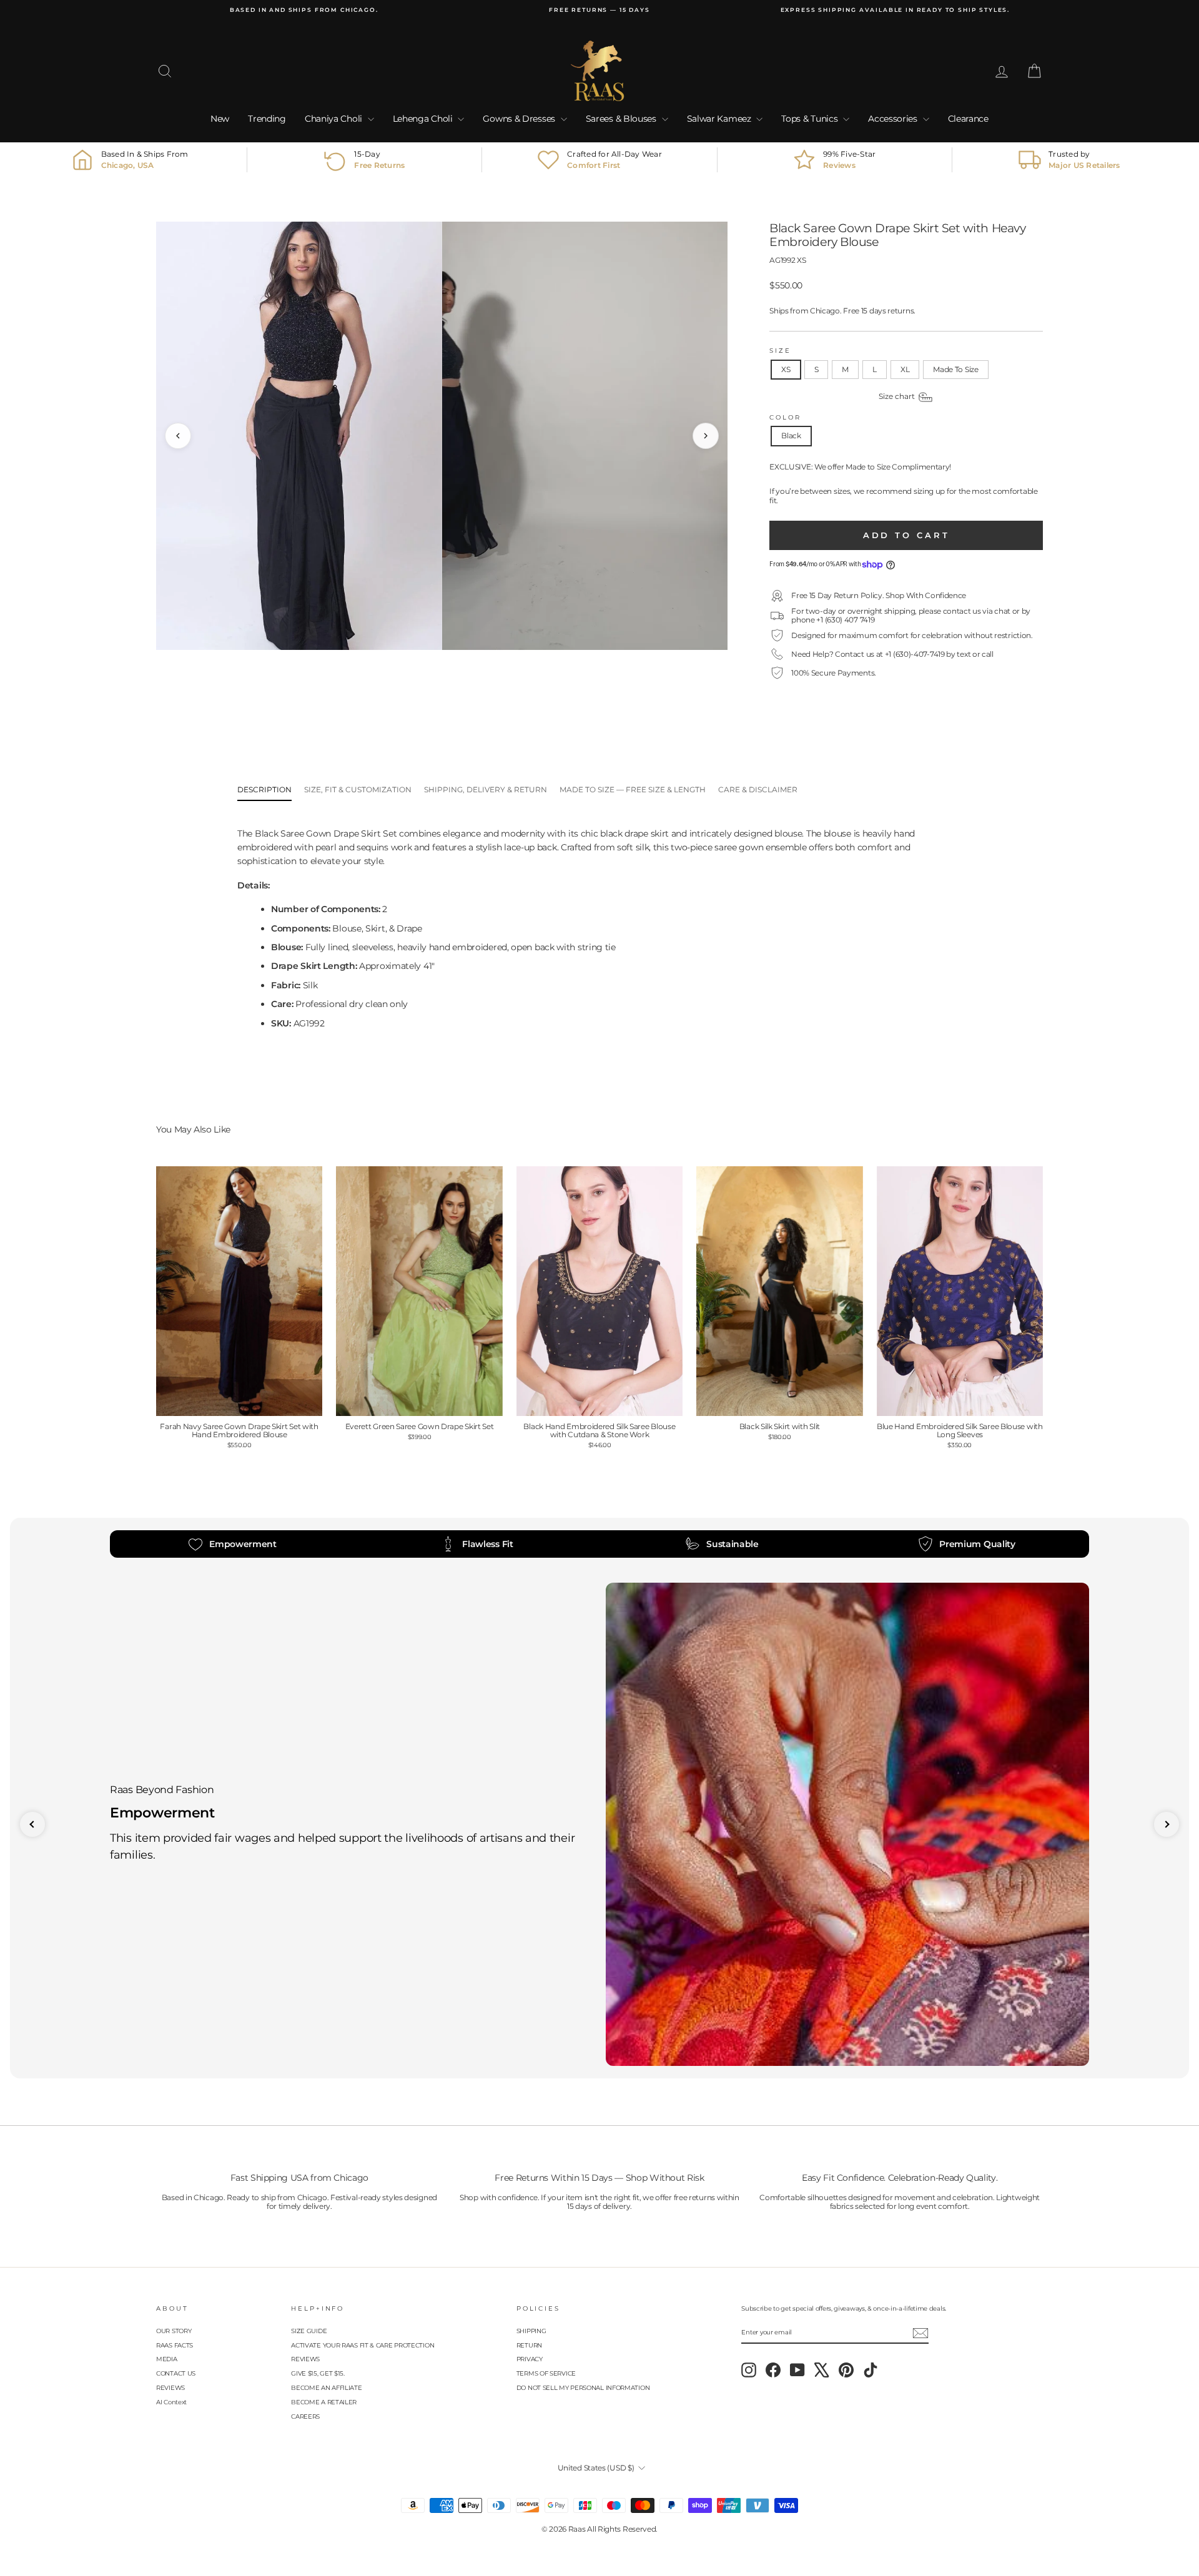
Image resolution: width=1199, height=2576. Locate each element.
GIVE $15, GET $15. (318, 2373)
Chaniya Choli (335, 119)
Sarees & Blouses (622, 119)
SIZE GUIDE (309, 2331)
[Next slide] (1167, 1824)
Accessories (894, 119)
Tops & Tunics (811, 119)
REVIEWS (170, 2388)
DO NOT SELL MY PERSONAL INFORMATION (583, 2388)
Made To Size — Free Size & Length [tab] (633, 789)
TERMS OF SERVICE (546, 2373)
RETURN (529, 2345)
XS (786, 369)
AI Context (171, 2402)
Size (780, 351)
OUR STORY (174, 2331)
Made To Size (955, 369)
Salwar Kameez (720, 119)
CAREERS (305, 2416)
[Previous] (178, 436)
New (220, 119)
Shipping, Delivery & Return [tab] (486, 789)
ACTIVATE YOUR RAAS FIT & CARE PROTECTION (363, 2345)
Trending (267, 119)
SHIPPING (531, 2331)
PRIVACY (530, 2359)
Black (791, 435)
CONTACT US (176, 2373)
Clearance (968, 119)
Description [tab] (264, 789)
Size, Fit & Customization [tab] (358, 789)
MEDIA (167, 2359)
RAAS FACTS (175, 2345)
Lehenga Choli (424, 119)
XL (905, 369)
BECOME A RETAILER (324, 2402)
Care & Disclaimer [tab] (758, 789)
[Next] (706, 436)
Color (785, 417)
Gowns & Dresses (520, 119)
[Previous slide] (32, 1824)
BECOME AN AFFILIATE (326, 2388)
